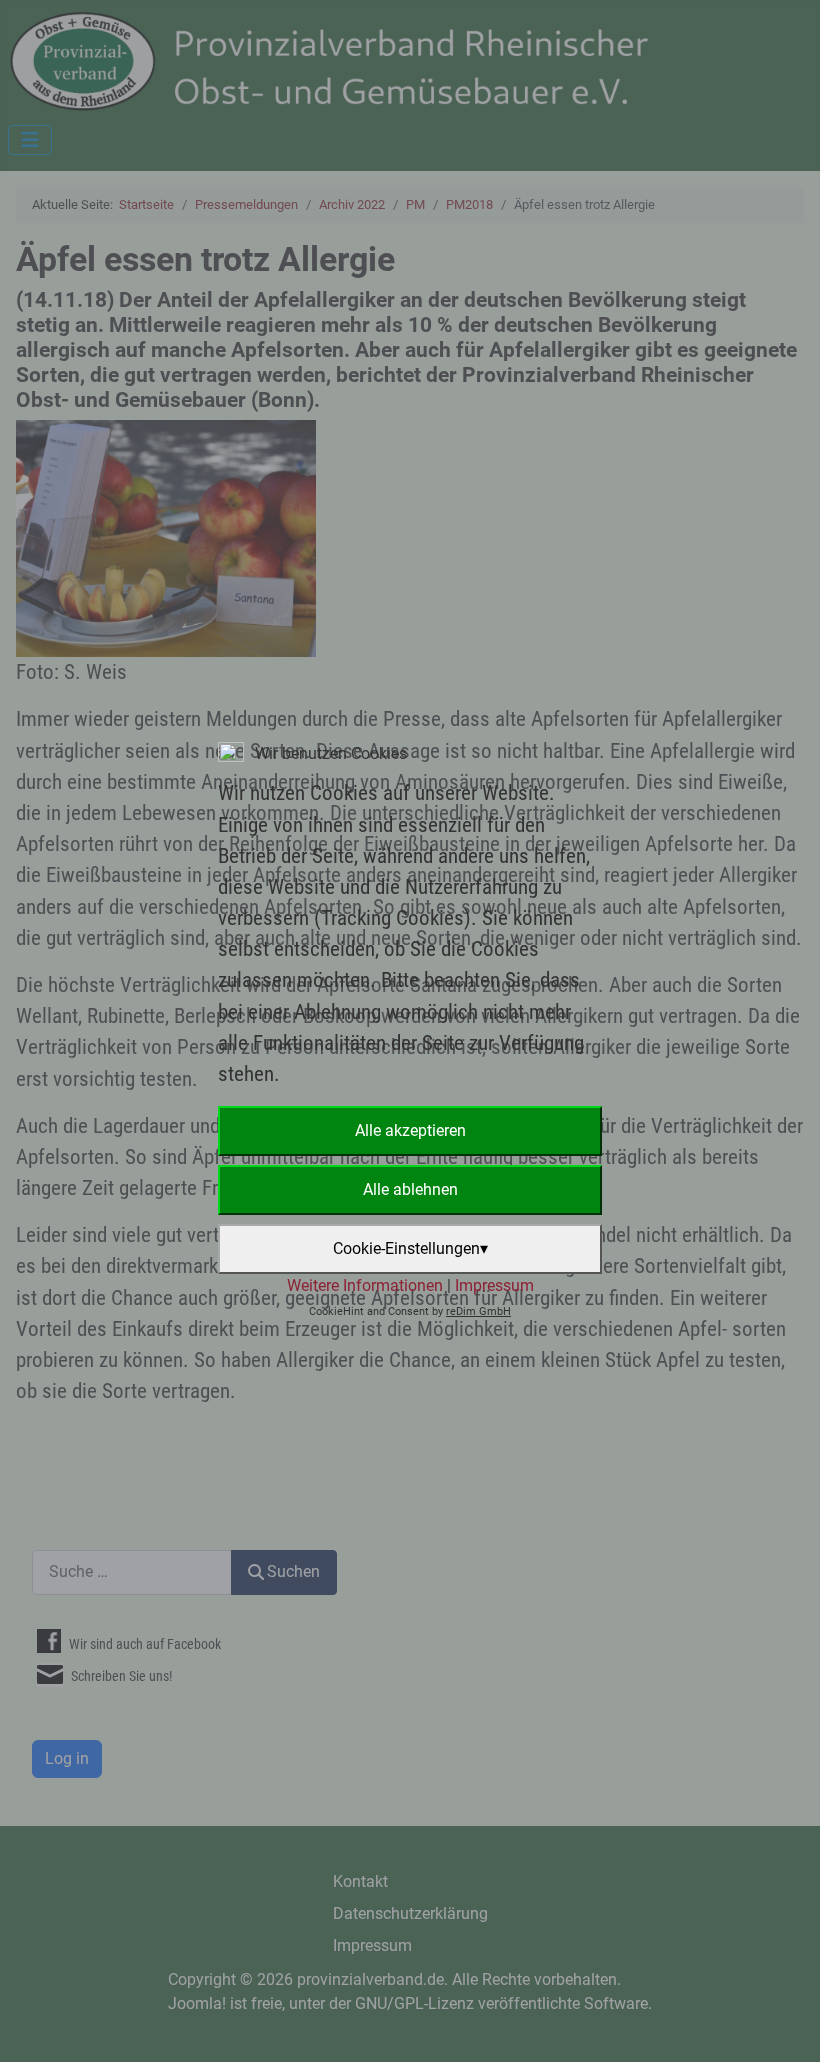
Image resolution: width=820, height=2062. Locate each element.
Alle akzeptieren (410, 1130)
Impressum (494, 1285)
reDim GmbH (478, 1311)
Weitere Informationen (365, 1285)
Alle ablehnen (410, 1189)
